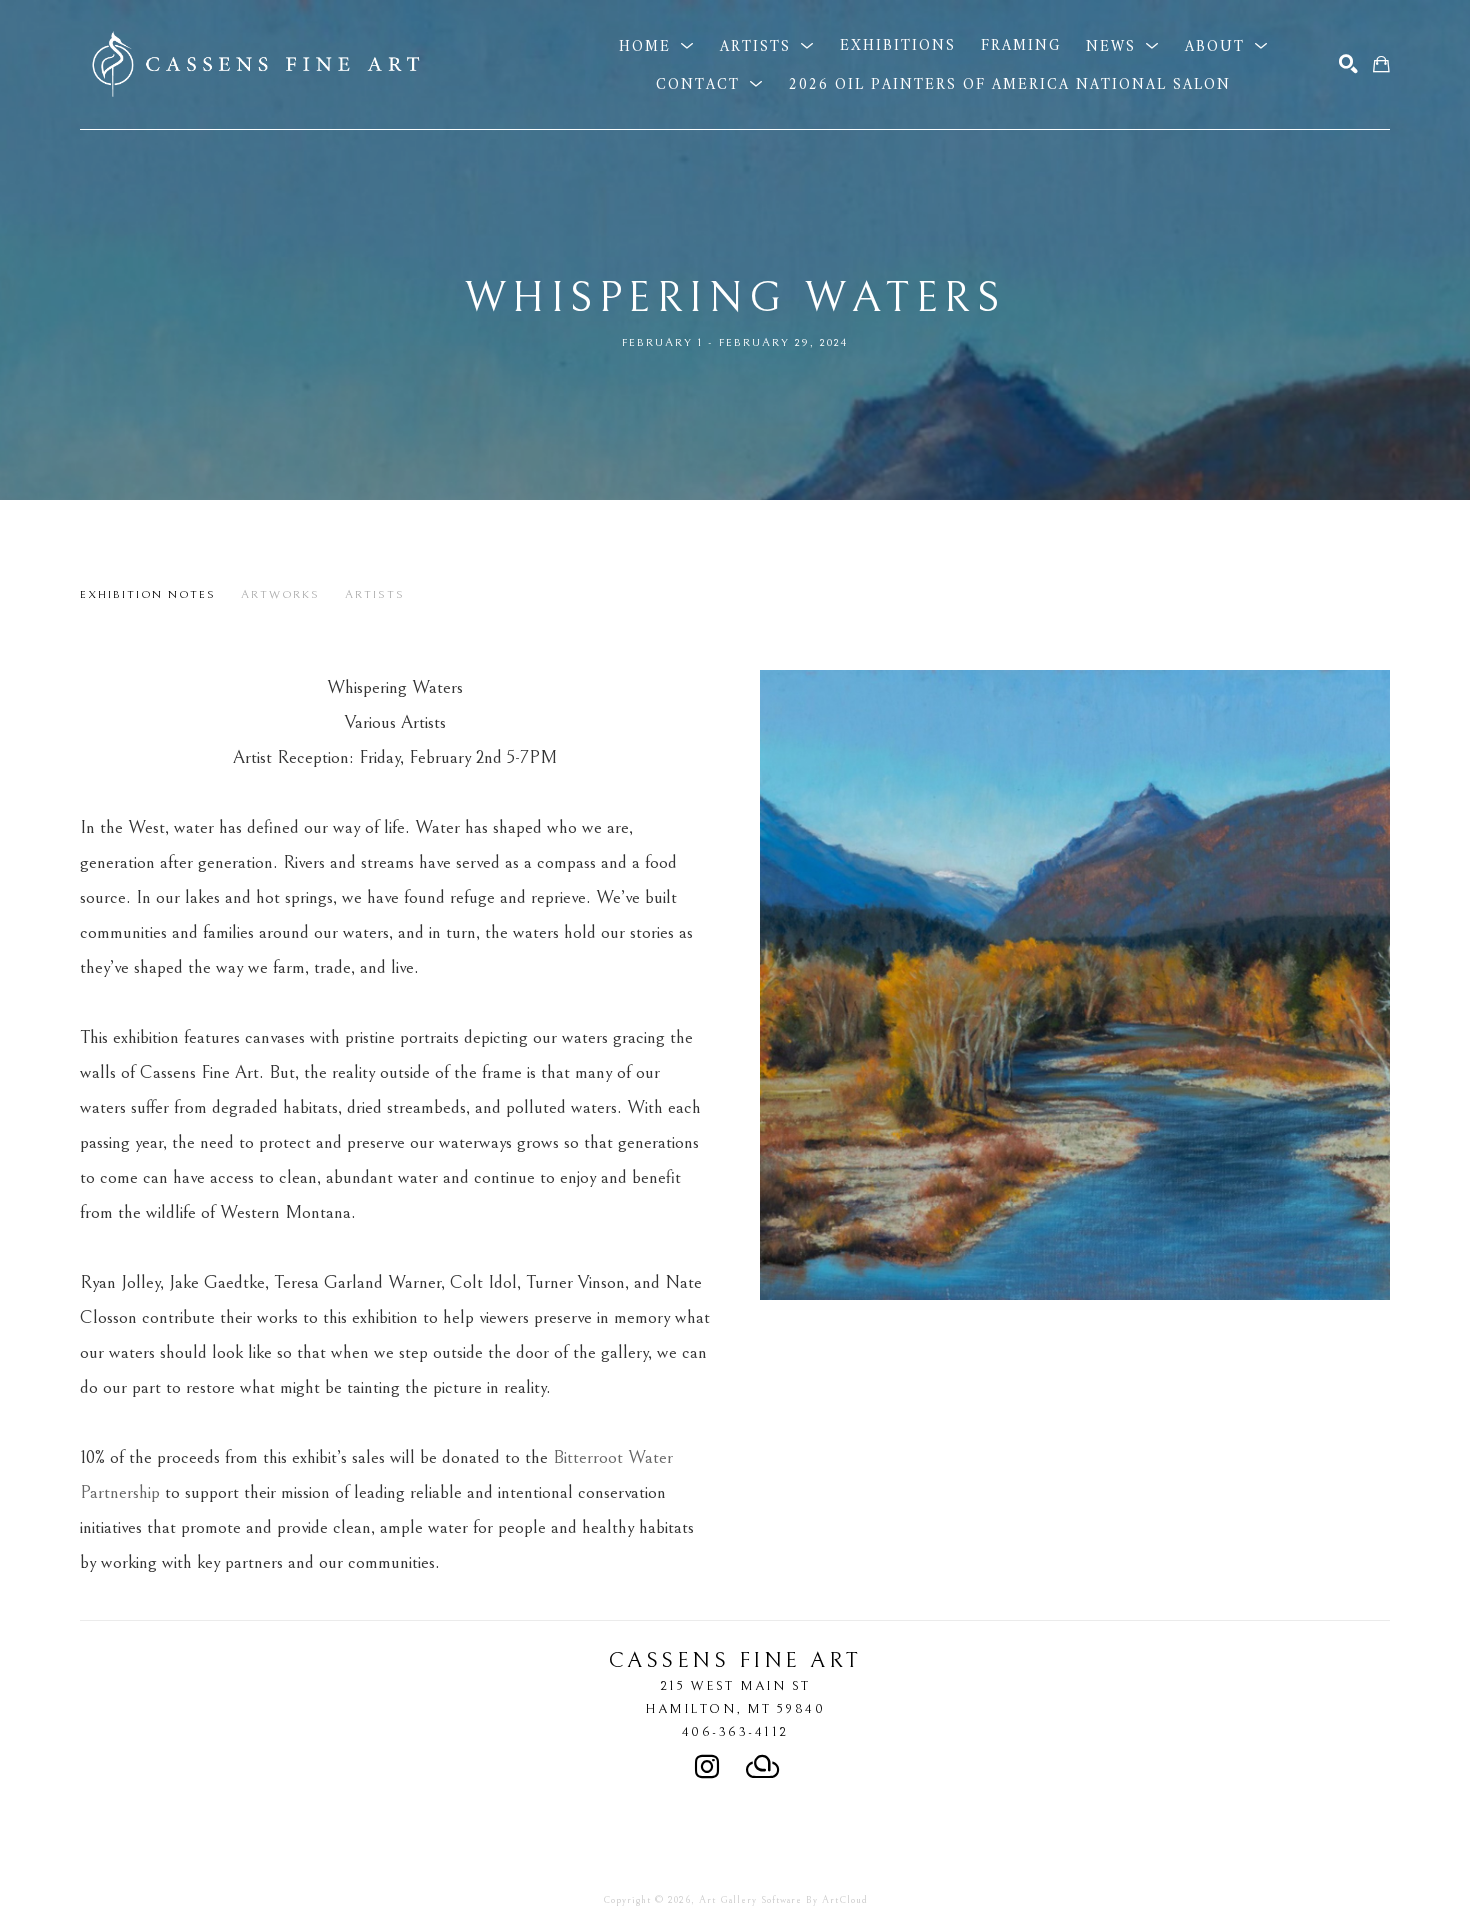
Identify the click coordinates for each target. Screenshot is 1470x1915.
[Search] (1348, 64)
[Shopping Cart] (1381, 64)
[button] (657, 46)
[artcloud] (763, 1767)
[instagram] (707, 1767)
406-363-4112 (735, 1732)
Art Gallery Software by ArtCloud (783, 1900)
